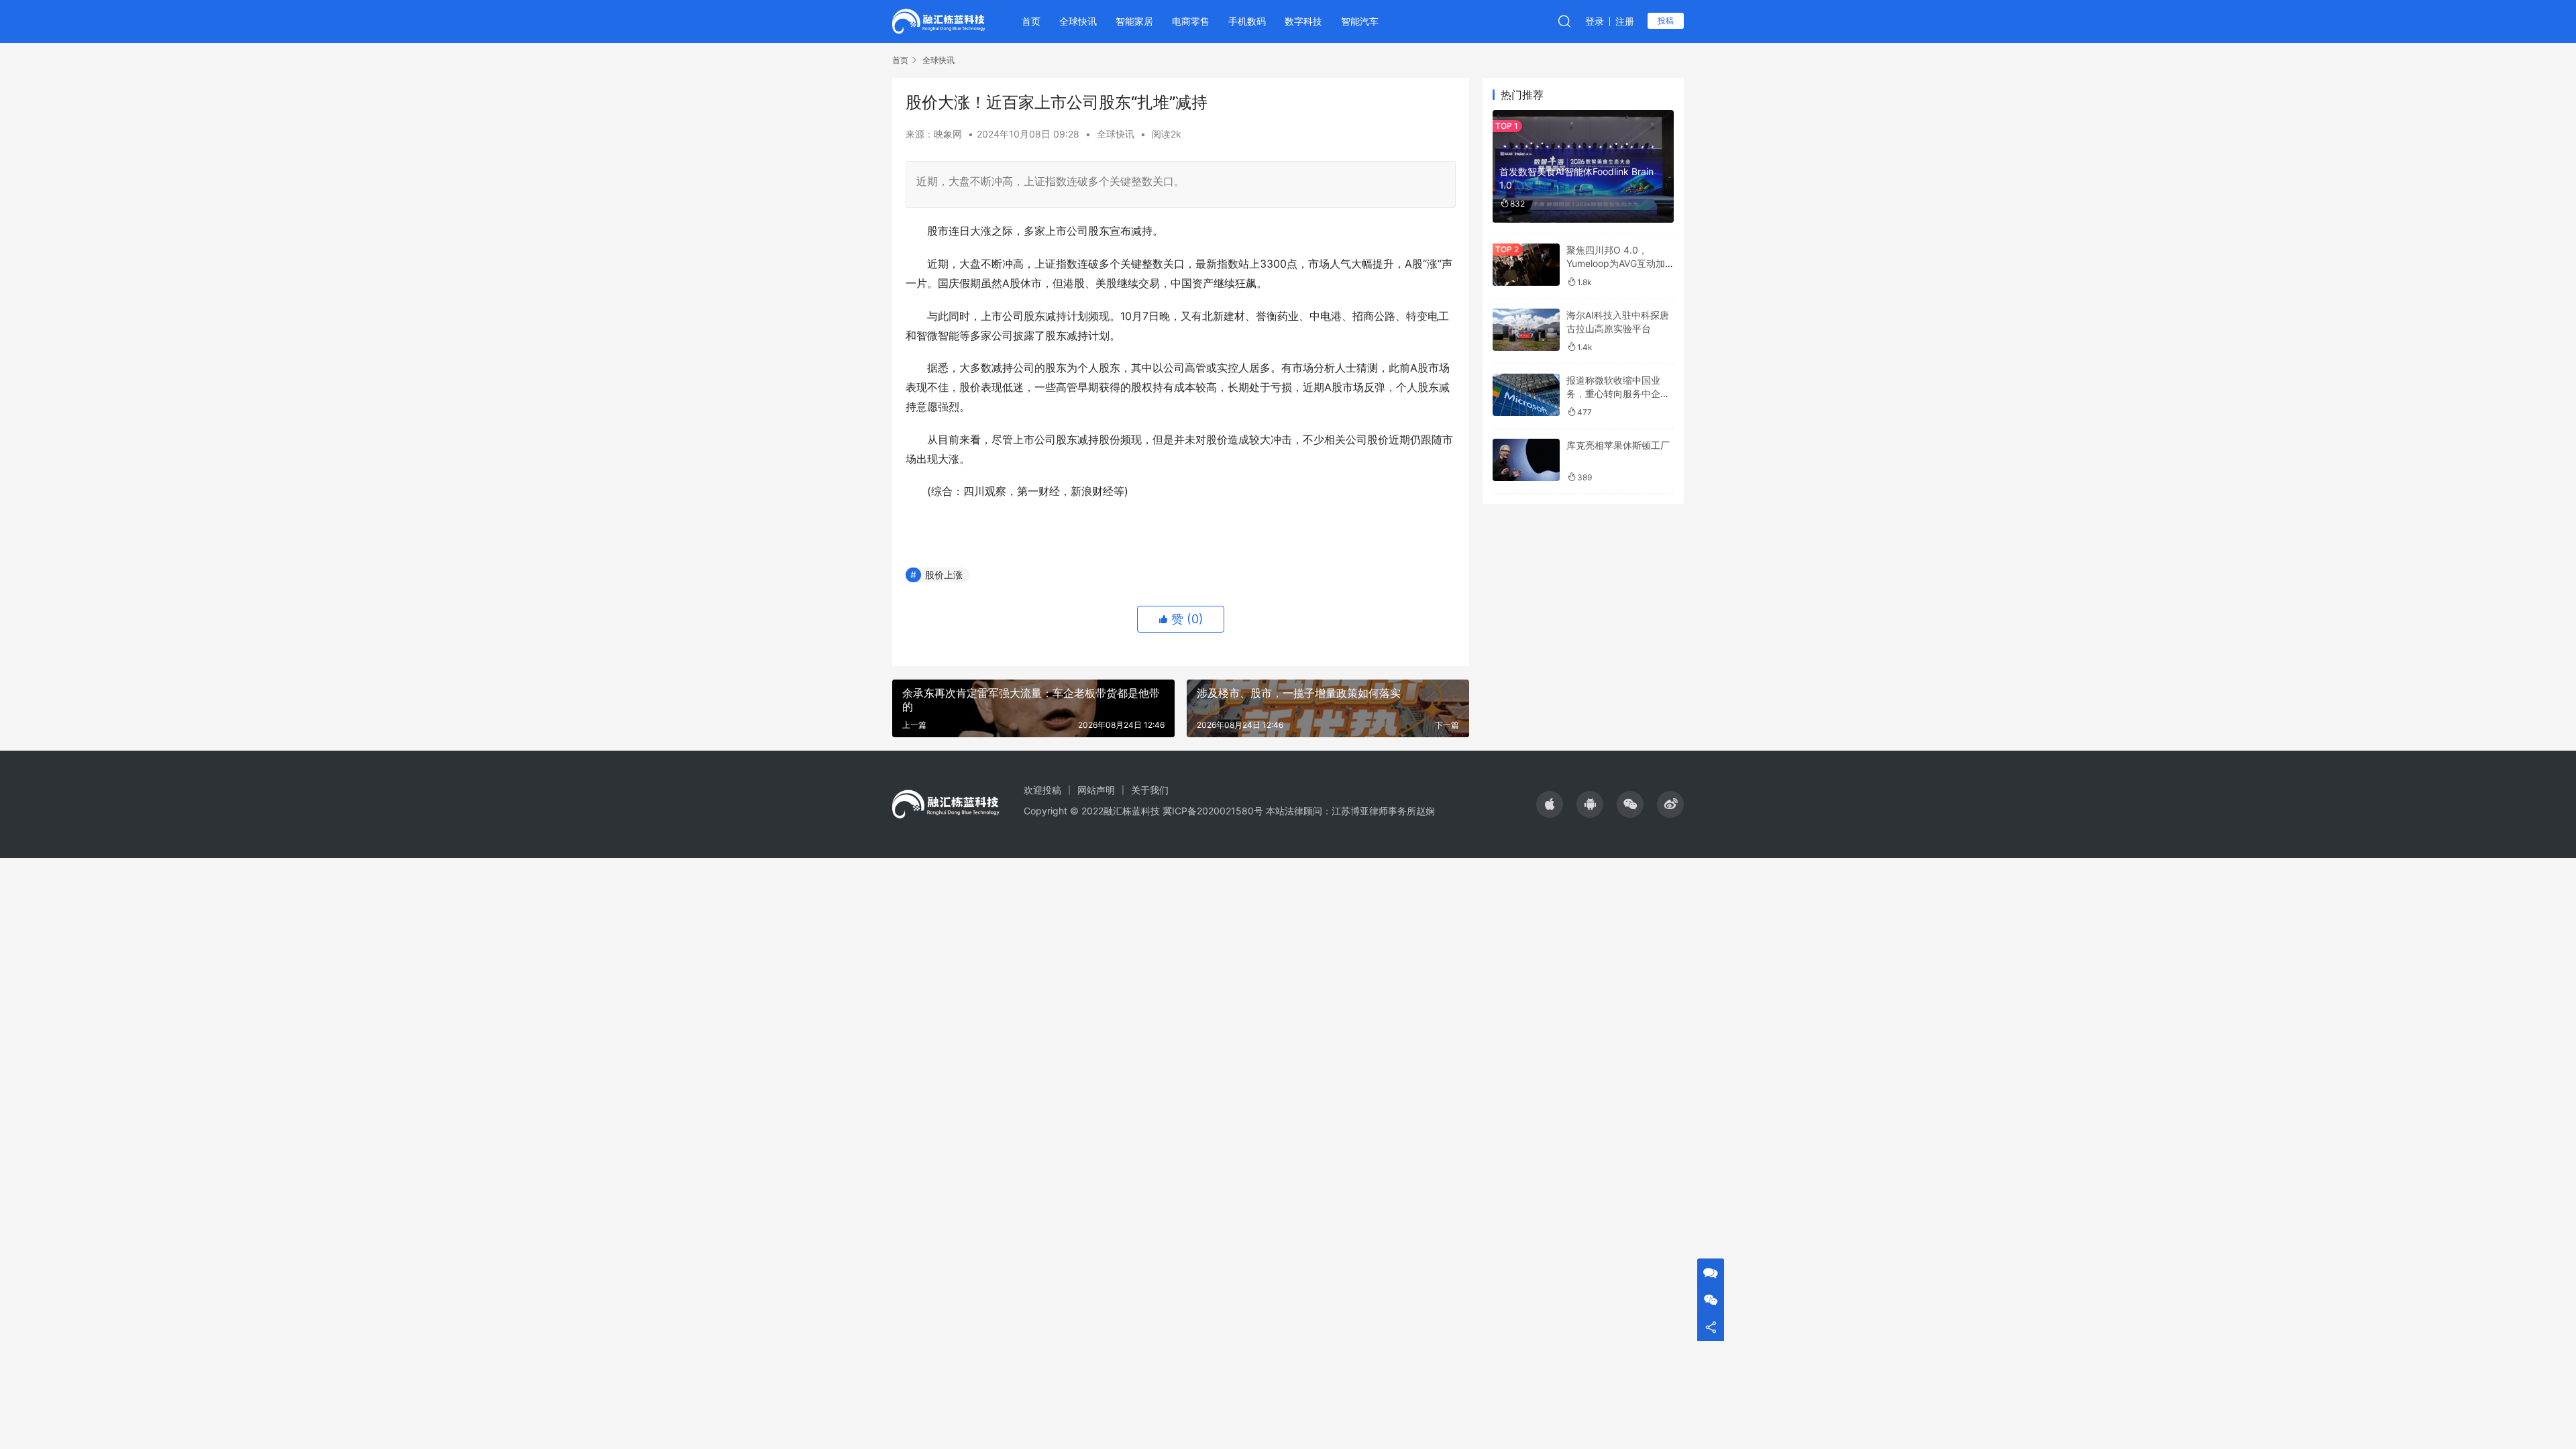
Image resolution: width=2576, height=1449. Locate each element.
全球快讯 (1078, 21)
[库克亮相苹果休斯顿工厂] (1526, 460)
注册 (1625, 21)
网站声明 (1096, 790)
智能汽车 (1360, 21)
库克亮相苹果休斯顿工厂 (1618, 445)
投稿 (1666, 20)
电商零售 (1191, 21)
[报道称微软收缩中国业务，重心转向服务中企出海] (1526, 395)
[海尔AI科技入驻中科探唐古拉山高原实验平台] (1526, 330)
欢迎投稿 (1042, 790)
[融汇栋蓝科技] (939, 20)
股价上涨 (944, 575)
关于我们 (1150, 790)
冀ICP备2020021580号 (1213, 811)
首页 (1031, 21)
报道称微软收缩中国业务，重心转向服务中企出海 (1618, 393)
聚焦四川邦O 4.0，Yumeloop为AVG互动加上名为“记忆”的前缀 (1616, 263)
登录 (1595, 21)
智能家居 (1134, 21)
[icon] (1550, 804)
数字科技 (1303, 21)
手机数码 (1247, 21)
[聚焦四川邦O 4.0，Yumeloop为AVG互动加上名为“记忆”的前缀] (1526, 265)
